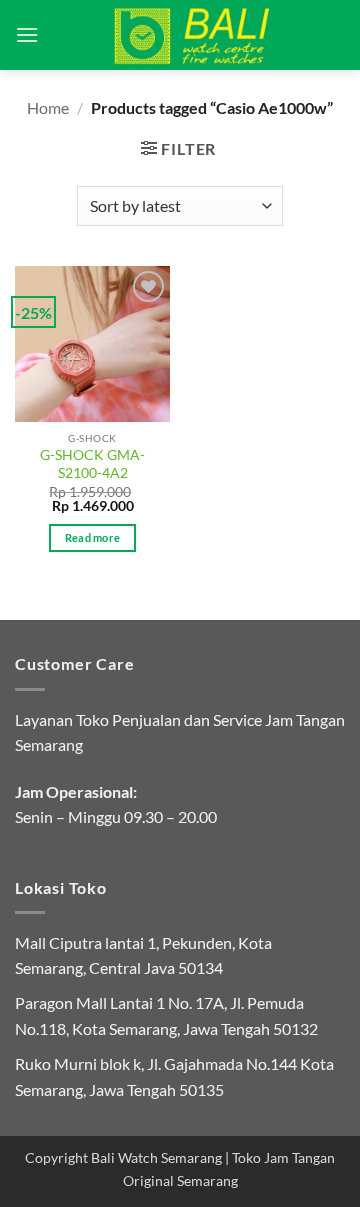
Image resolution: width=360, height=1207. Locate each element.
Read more (93, 537)
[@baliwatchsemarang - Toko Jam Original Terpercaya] (192, 35)
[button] (27, 34)
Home (48, 107)
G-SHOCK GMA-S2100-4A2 (92, 464)
